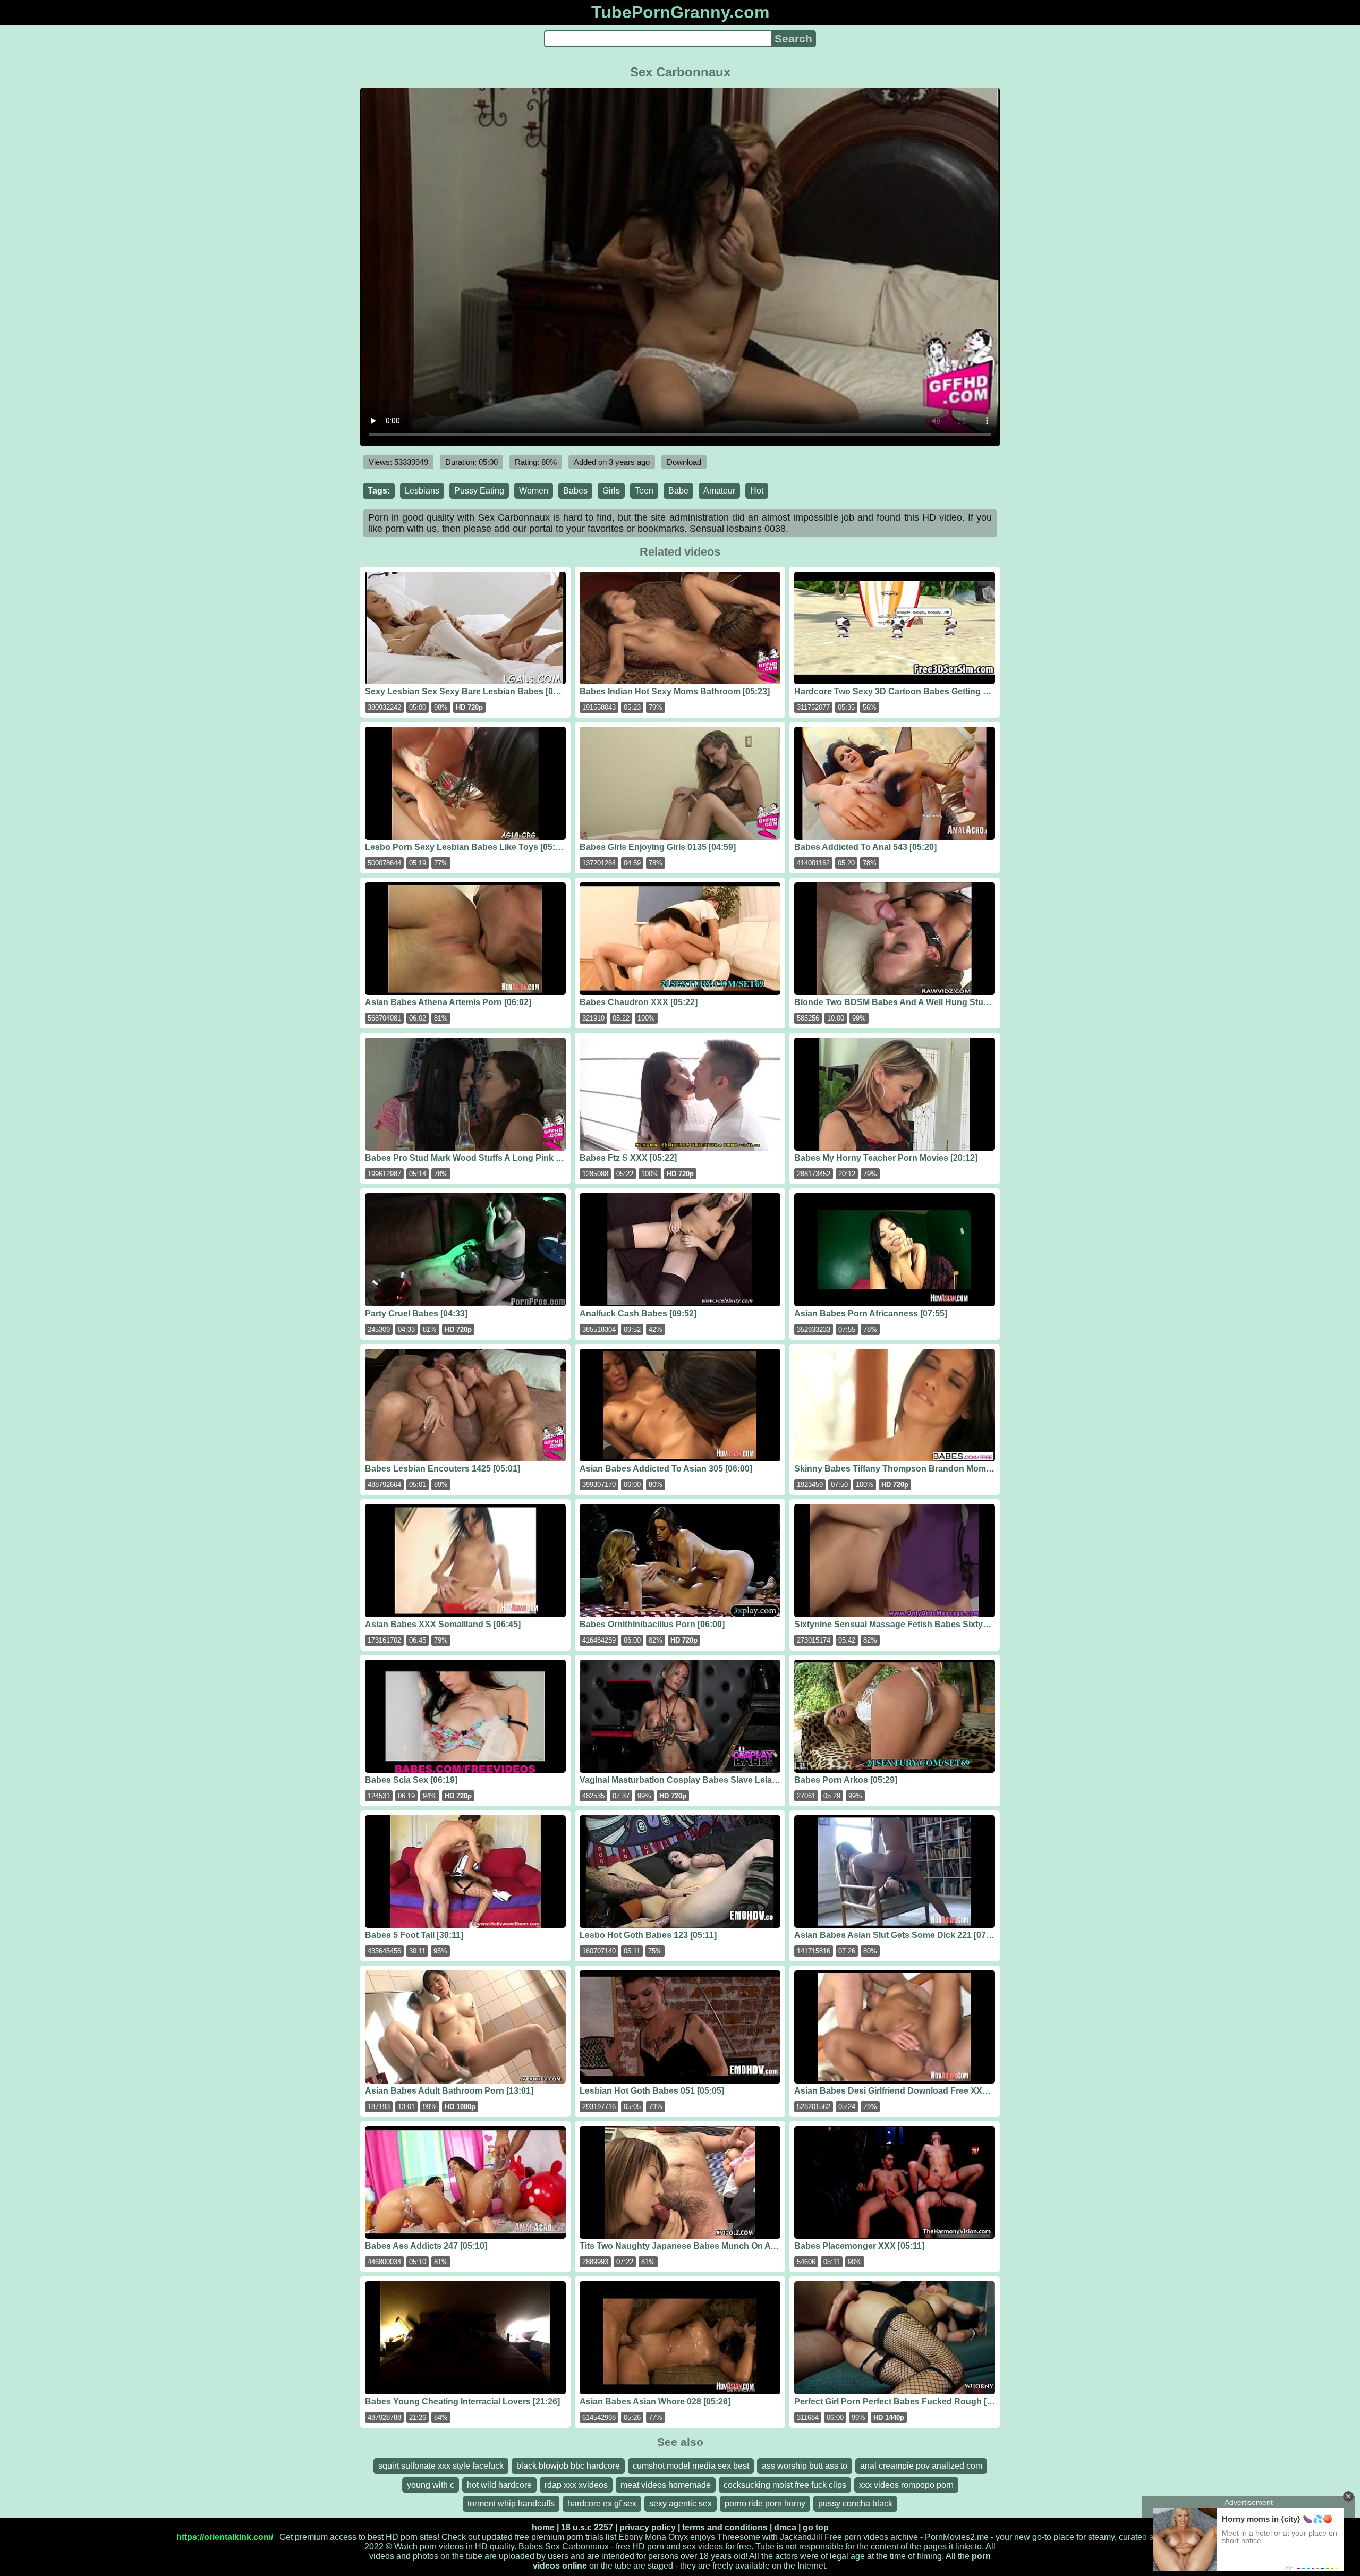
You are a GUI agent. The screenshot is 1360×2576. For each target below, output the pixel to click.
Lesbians (422, 491)
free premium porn (549, 2537)
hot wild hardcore (499, 2485)
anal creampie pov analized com (921, 2466)
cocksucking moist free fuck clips (785, 2485)
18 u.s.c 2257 (587, 2527)
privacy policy (648, 2527)
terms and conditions (725, 2527)
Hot (757, 491)
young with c (431, 2485)
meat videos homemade (666, 2485)
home (543, 2527)
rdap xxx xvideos (576, 2485)
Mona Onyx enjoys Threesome (703, 2537)
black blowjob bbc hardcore (568, 2466)
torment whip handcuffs (511, 2503)
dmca (785, 2527)
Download (684, 462)
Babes (575, 491)
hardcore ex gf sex (602, 2503)
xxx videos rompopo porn (906, 2485)
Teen (644, 491)
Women (534, 491)
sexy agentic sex (681, 2503)
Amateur (719, 491)
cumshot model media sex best (691, 2466)
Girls (611, 491)
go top (816, 2527)
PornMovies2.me (957, 2537)
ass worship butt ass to (805, 2466)
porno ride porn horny (765, 2503)
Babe (678, 491)
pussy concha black (855, 2503)
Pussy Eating (479, 491)
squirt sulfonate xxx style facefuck (441, 2466)
